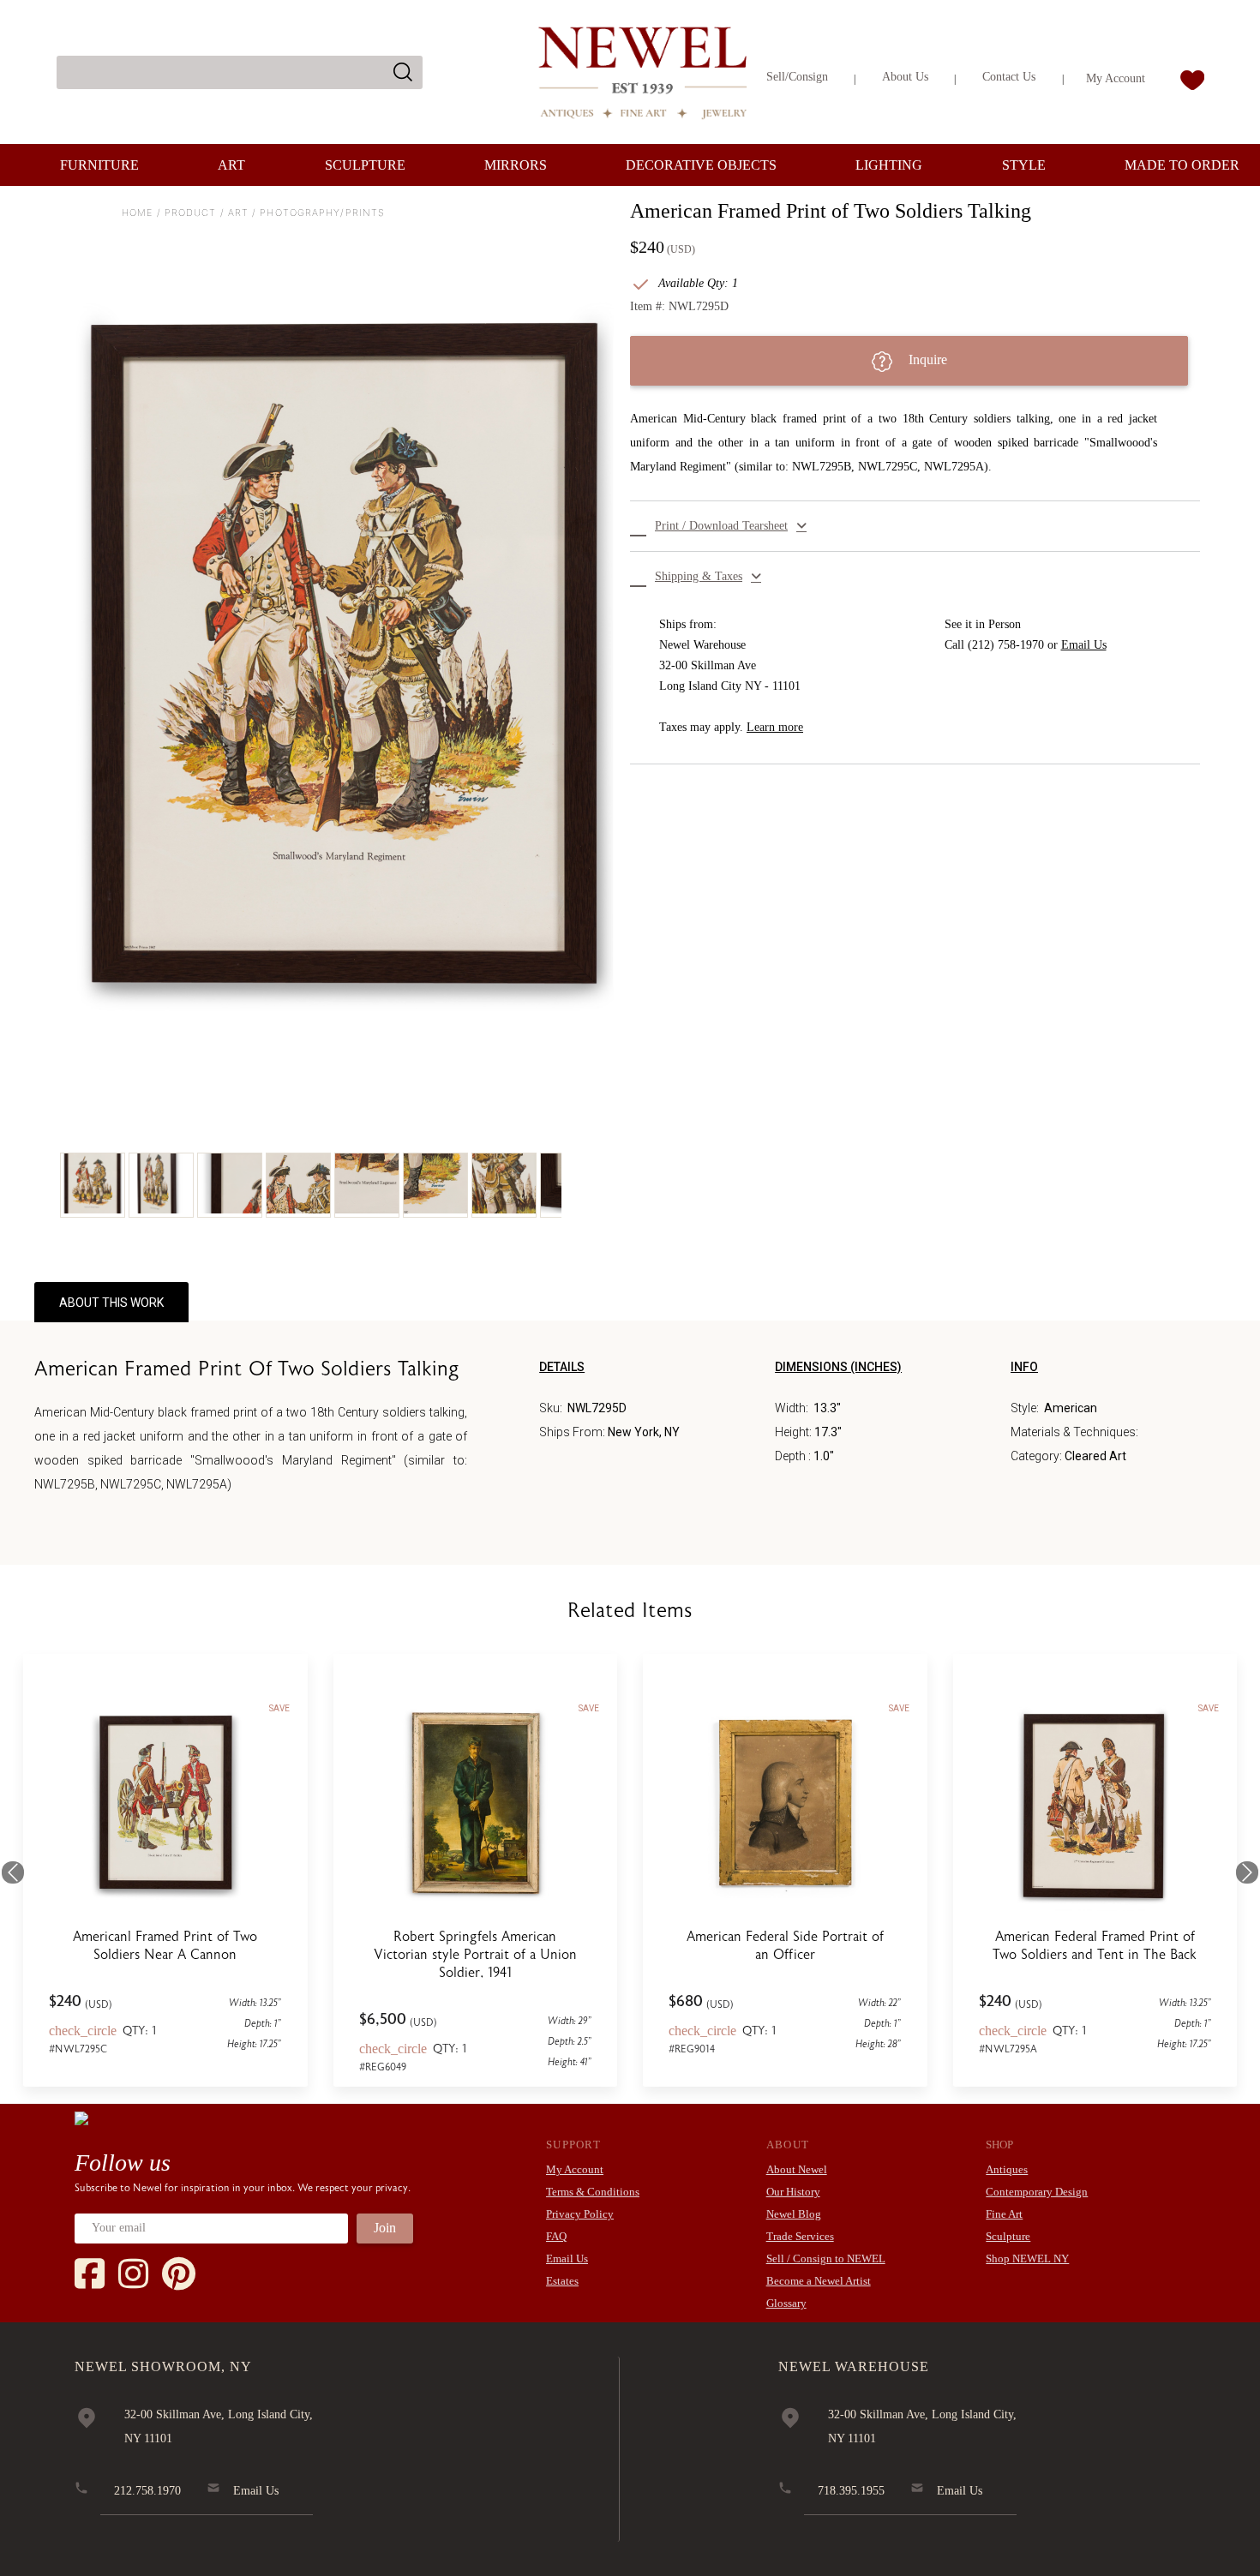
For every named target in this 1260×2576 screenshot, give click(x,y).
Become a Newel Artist (819, 2281)
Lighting (889, 165)
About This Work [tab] (111, 1303)
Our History (793, 2192)
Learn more (775, 727)
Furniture (99, 165)
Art (231, 165)
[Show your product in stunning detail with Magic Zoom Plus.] (345, 650)
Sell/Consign (797, 77)
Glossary (786, 2303)
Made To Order (1182, 165)
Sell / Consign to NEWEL (826, 2258)
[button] (915, 526)
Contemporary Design (1037, 2192)
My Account (1116, 78)
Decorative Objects (701, 165)
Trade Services (800, 2236)
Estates (562, 2281)
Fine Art (1004, 2214)
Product (191, 213)
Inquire (926, 359)
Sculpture (365, 165)
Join (385, 2228)
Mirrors (516, 165)
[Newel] (81, 2118)
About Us (905, 77)
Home (137, 213)
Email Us (1084, 645)
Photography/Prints (322, 213)
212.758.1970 (147, 2491)
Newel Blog (794, 2214)
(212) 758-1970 (1006, 645)
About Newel (797, 2169)
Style (1024, 165)
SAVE (279, 1708)
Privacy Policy (580, 2214)
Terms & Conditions (593, 2192)
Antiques (1007, 2169)
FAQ (556, 2236)
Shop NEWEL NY (1027, 2258)
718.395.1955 (851, 2491)
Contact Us (1009, 77)
